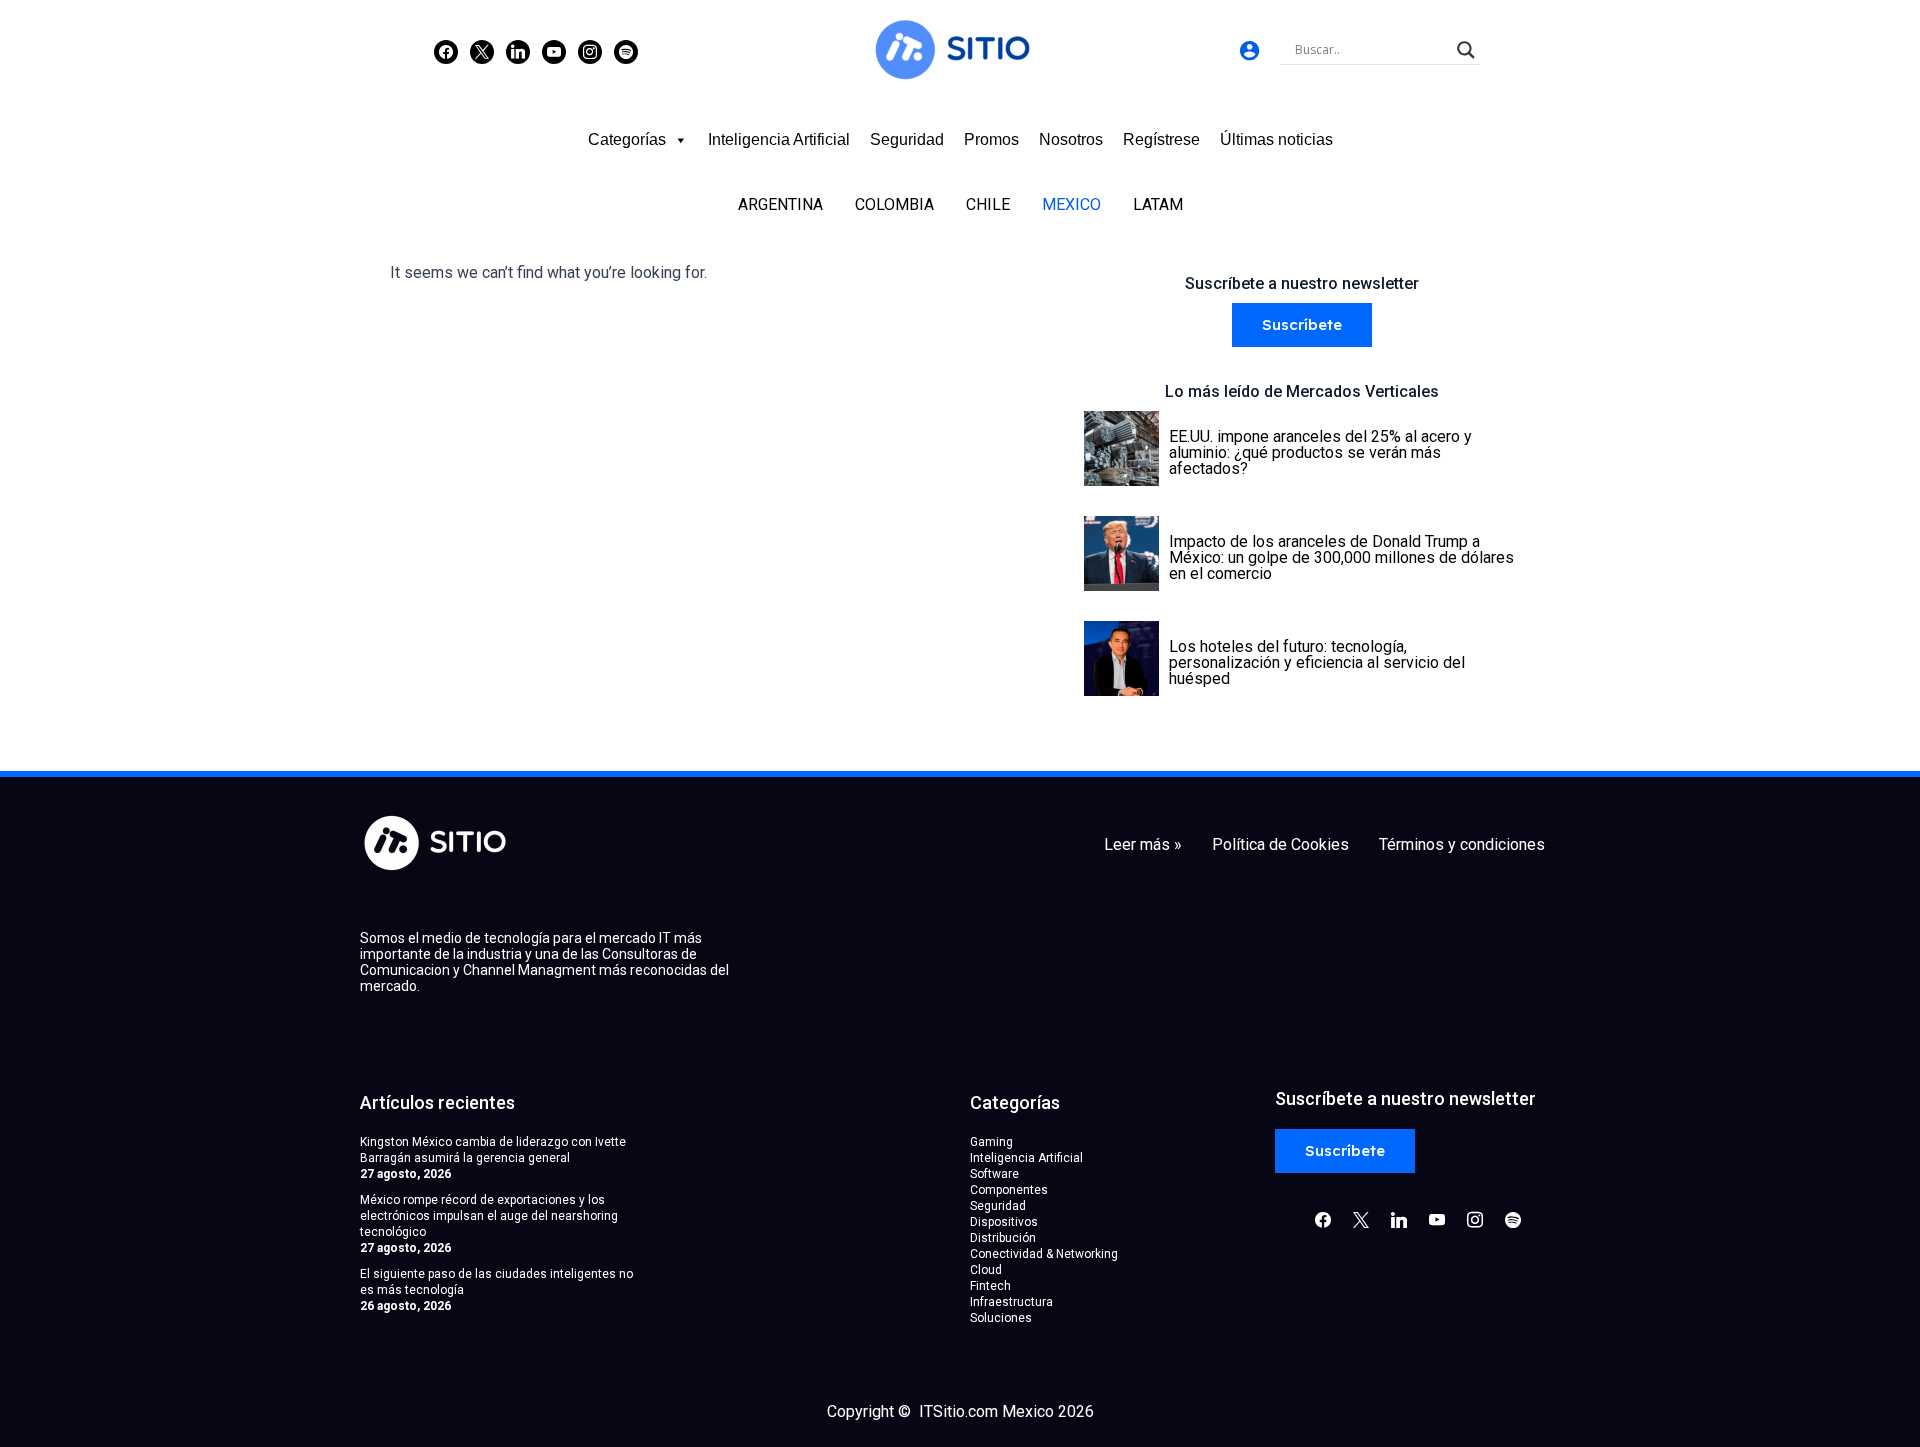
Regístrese (1161, 139)
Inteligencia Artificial (779, 139)
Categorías (627, 139)
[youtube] (554, 51)
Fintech (990, 1286)
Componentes (1009, 1190)
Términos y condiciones (1462, 845)
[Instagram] (518, 51)
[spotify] (626, 51)
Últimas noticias (1276, 139)
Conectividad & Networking (1044, 1254)
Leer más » (1143, 845)
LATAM (1158, 204)
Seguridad (907, 139)
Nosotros (1071, 139)
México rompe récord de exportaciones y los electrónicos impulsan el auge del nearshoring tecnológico (489, 1216)
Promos (991, 139)
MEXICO (1071, 204)
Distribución (1003, 1238)
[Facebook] (446, 51)
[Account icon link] (1249, 50)
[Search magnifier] (1466, 50)
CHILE (988, 204)
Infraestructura (1011, 1302)
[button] (1302, 325)
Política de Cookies (1280, 845)
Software (994, 1174)
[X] (482, 51)
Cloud (986, 1270)
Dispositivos (1004, 1222)
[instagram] (590, 51)
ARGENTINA (780, 204)
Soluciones (1001, 1318)
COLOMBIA (894, 204)
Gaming (991, 1142)
